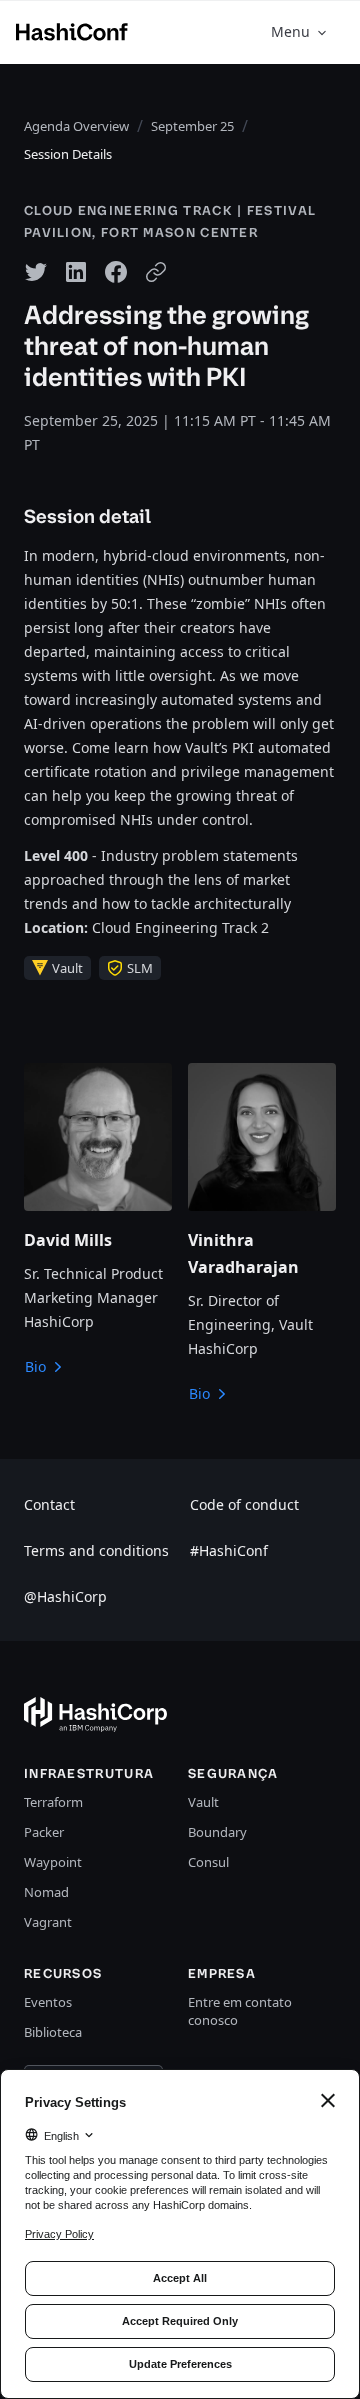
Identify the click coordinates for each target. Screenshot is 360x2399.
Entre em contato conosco (240, 2011)
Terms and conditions (96, 1550)
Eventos (48, 2002)
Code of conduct (244, 1504)
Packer (44, 1832)
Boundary (217, 1832)
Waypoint (53, 1862)
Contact (49, 1504)
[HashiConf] (72, 32)
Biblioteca (53, 2032)
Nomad (46, 1892)
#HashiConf (229, 1550)
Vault (203, 1802)
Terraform (53, 1802)
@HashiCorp (65, 1596)
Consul (208, 1862)
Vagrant (48, 1922)
